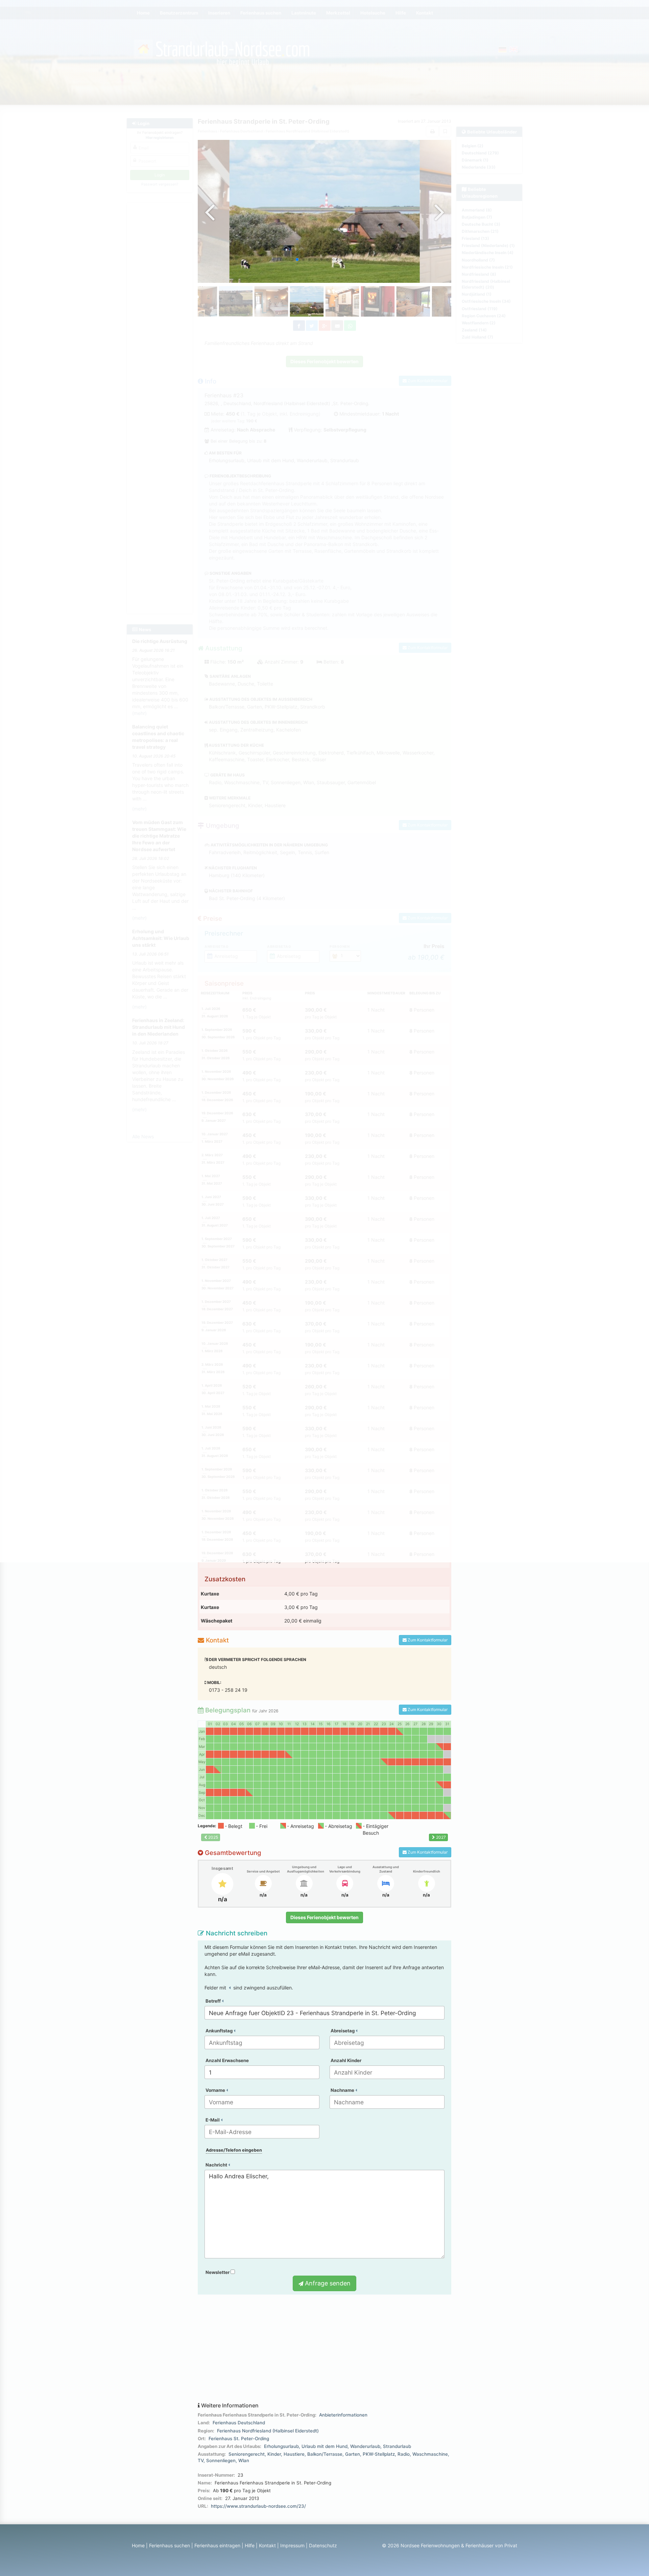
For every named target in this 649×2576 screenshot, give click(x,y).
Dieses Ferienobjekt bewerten (324, 1917)
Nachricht (217, 2165)
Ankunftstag (220, 2031)
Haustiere (294, 2454)
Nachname (343, 2090)
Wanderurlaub (365, 2446)
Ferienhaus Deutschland (239, 2423)
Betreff (214, 2001)
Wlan (244, 2460)
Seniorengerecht (247, 2454)
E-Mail (213, 2120)
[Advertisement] (324, 2349)
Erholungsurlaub (281, 2446)
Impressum (292, 2545)
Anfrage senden (327, 2283)
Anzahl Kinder (346, 2060)
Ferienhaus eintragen (217, 2545)
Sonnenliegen (221, 2460)
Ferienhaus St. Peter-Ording (239, 2438)
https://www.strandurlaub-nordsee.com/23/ (258, 2506)
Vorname (216, 2090)
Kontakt (267, 2545)
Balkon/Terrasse (325, 2454)
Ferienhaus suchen (170, 2545)
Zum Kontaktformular (427, 1640)
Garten (353, 2454)
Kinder (274, 2454)
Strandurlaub (397, 2446)
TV (201, 2460)
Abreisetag (343, 2031)
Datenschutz (323, 2545)
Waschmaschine (430, 2454)
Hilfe (250, 2545)
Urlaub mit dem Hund (324, 2446)
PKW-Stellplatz (379, 2454)
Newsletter (218, 2272)
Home (138, 2545)
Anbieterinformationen (343, 2415)
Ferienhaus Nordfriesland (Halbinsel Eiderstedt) (268, 2431)
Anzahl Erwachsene (227, 2060)
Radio (404, 2454)
